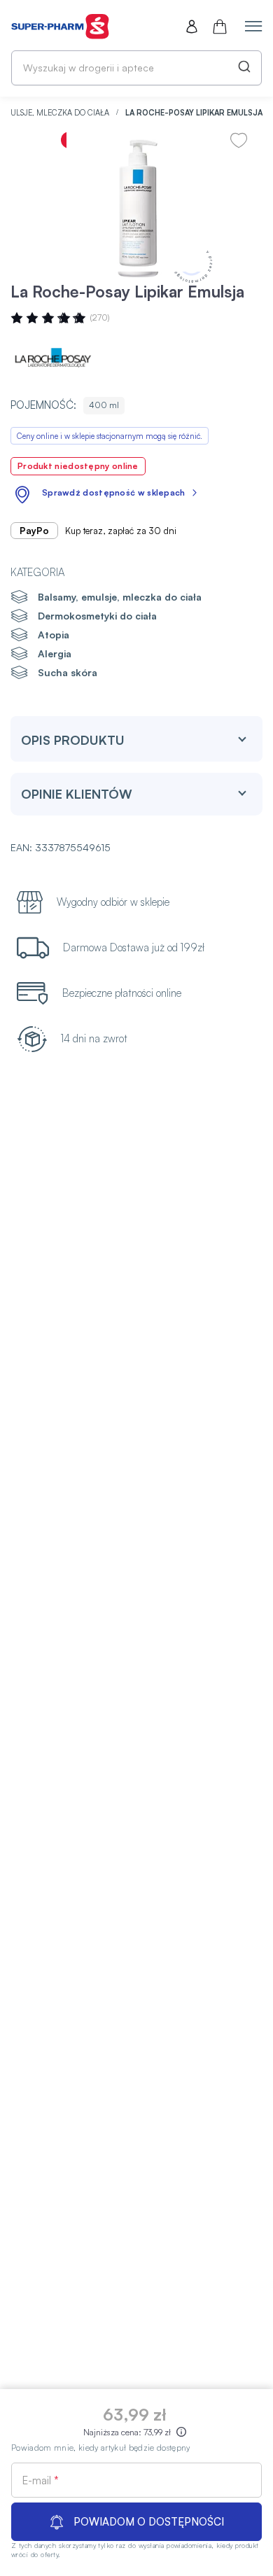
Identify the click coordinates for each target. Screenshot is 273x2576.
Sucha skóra (68, 672)
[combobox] (136, 68)
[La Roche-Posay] (52, 359)
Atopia (54, 635)
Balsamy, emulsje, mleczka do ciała (120, 597)
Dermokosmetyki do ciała (97, 616)
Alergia (55, 653)
